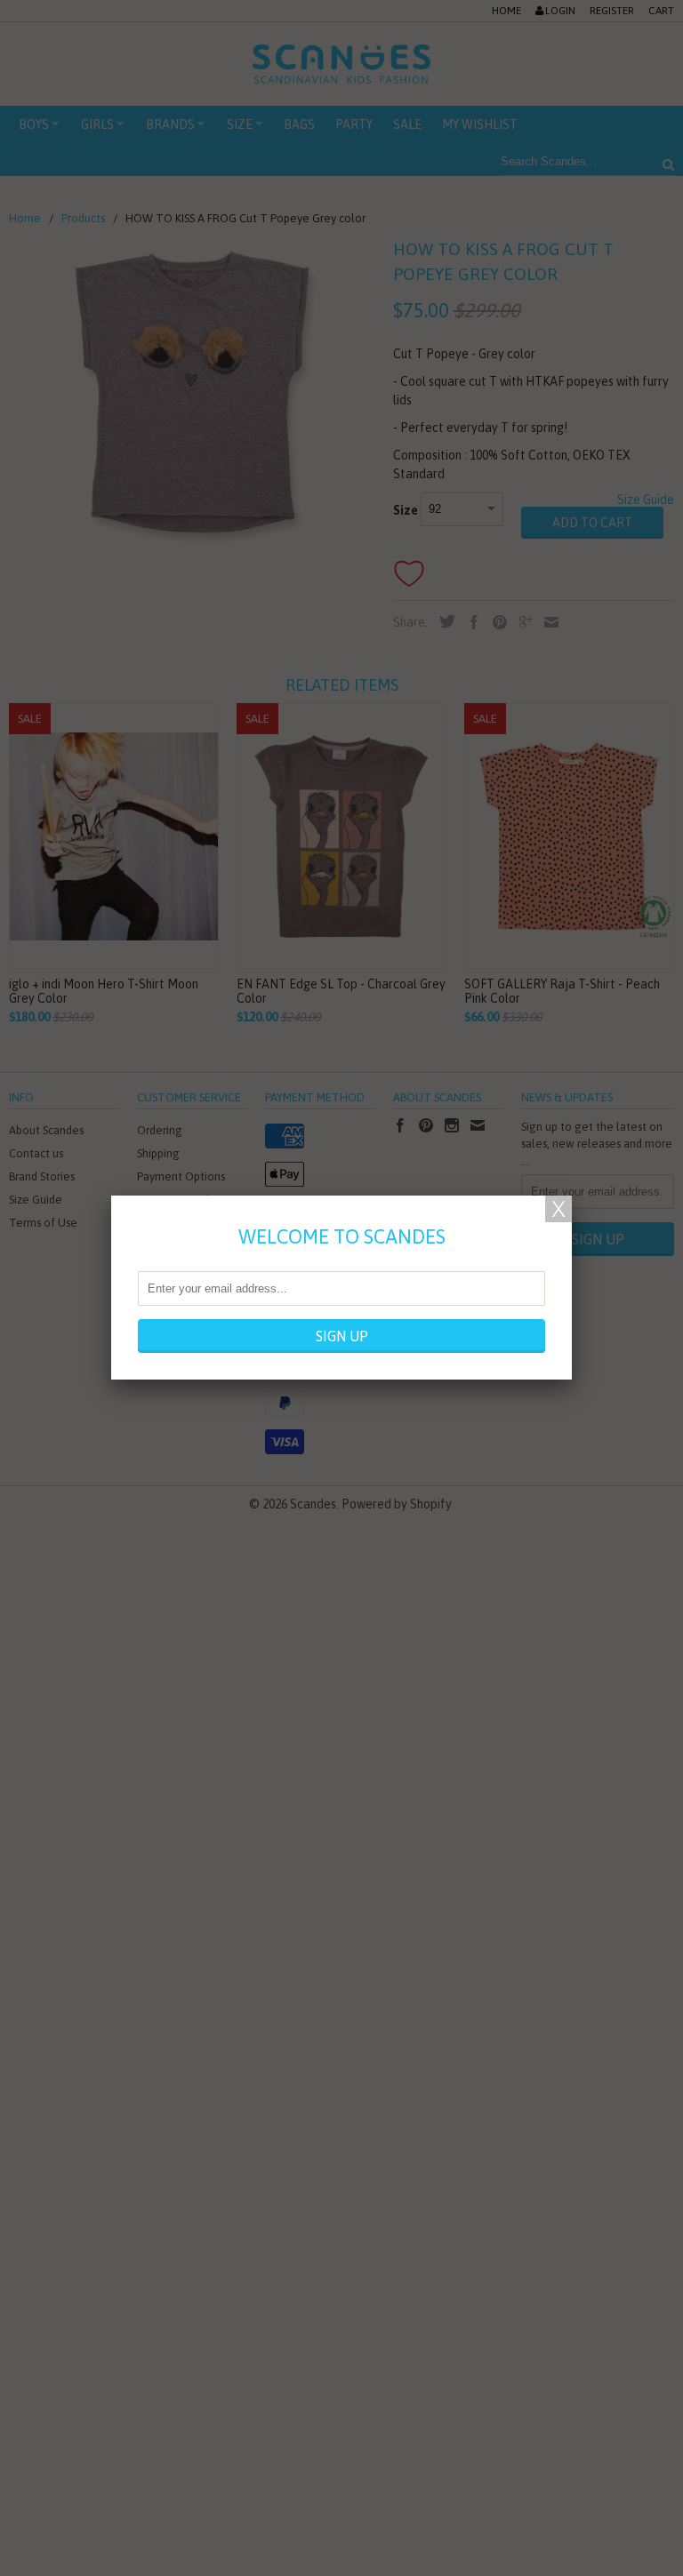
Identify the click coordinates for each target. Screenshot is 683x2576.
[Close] (558, 1209)
